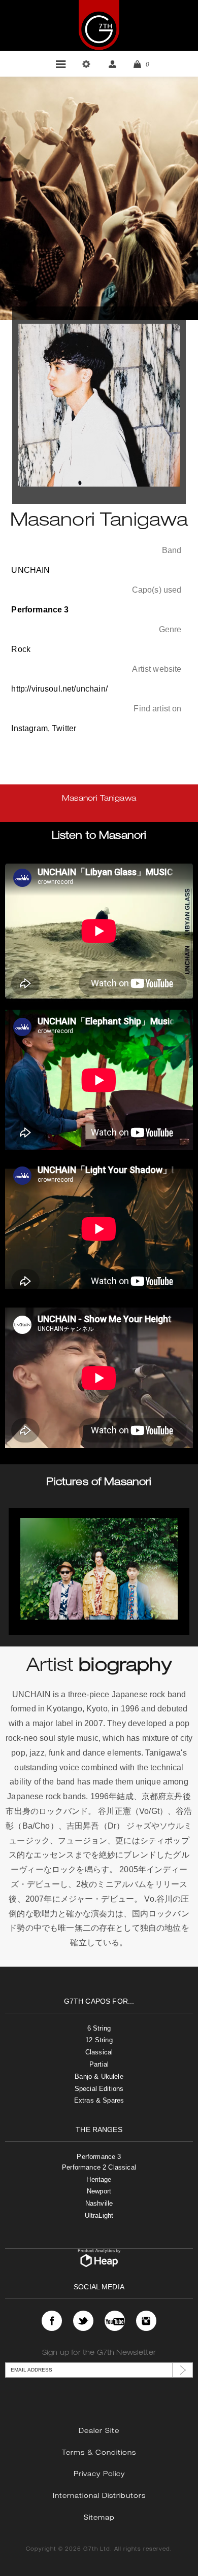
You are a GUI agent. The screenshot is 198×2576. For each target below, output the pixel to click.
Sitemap (99, 2518)
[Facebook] (52, 2321)
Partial (99, 2064)
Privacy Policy (99, 2475)
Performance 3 (99, 2157)
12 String (99, 2040)
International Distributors (99, 2497)
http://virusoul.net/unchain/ (59, 689)
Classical (99, 2052)
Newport (99, 2191)
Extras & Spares (99, 2100)
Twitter (64, 728)
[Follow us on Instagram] (146, 2321)
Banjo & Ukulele (99, 2076)
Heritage (99, 2179)
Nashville (99, 2203)
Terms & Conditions (99, 2453)
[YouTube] (115, 2321)
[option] (99, 1571)
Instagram (29, 728)
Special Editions (99, 2089)
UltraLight (99, 2216)
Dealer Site (99, 2432)
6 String (99, 2028)
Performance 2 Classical (99, 2167)
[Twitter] (83, 2321)
